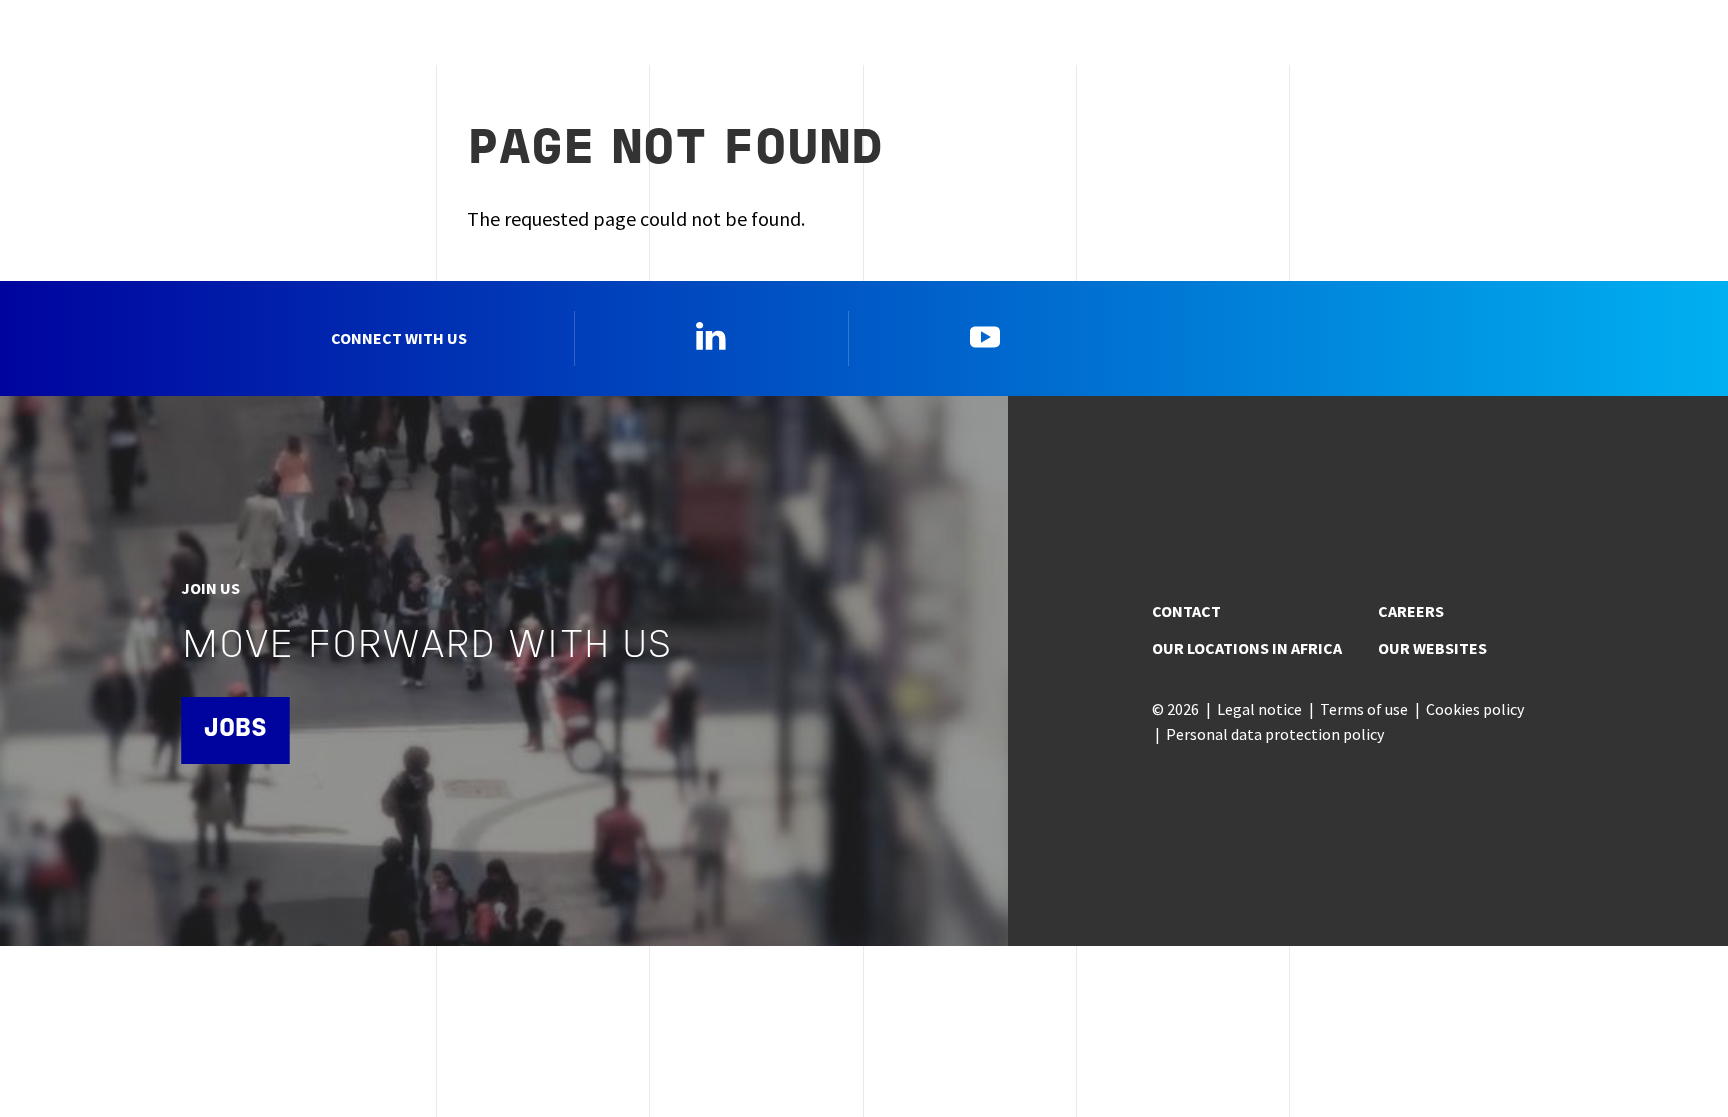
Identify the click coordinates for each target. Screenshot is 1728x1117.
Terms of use (1364, 709)
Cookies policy (1475, 709)
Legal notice (1259, 709)
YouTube (985, 336)
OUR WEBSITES (1432, 648)
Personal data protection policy (1275, 734)
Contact (1186, 611)
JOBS (235, 729)
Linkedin (711, 336)
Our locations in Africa (1247, 648)
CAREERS (1411, 611)
